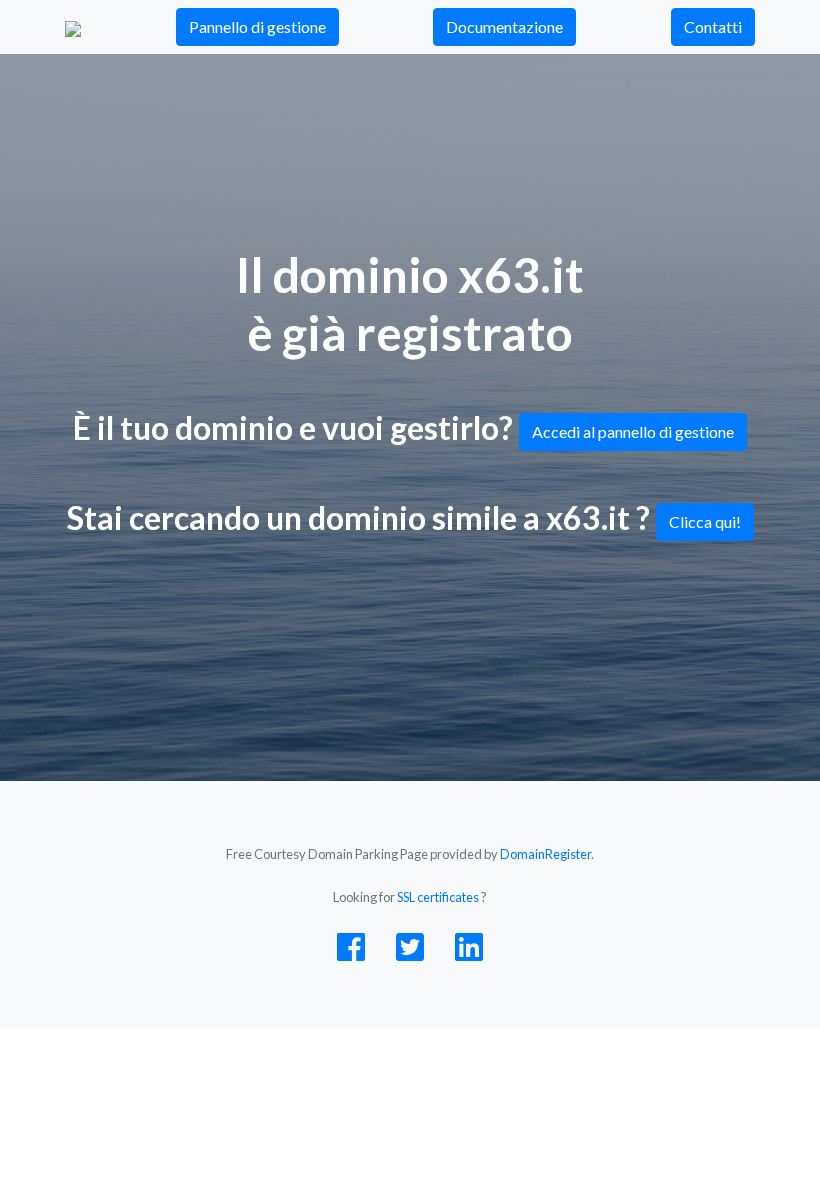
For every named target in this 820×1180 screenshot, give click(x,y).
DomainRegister (545, 854)
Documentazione (504, 26)
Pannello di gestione (257, 26)
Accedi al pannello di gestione (633, 431)
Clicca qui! (705, 521)
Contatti (713, 26)
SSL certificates (438, 897)
